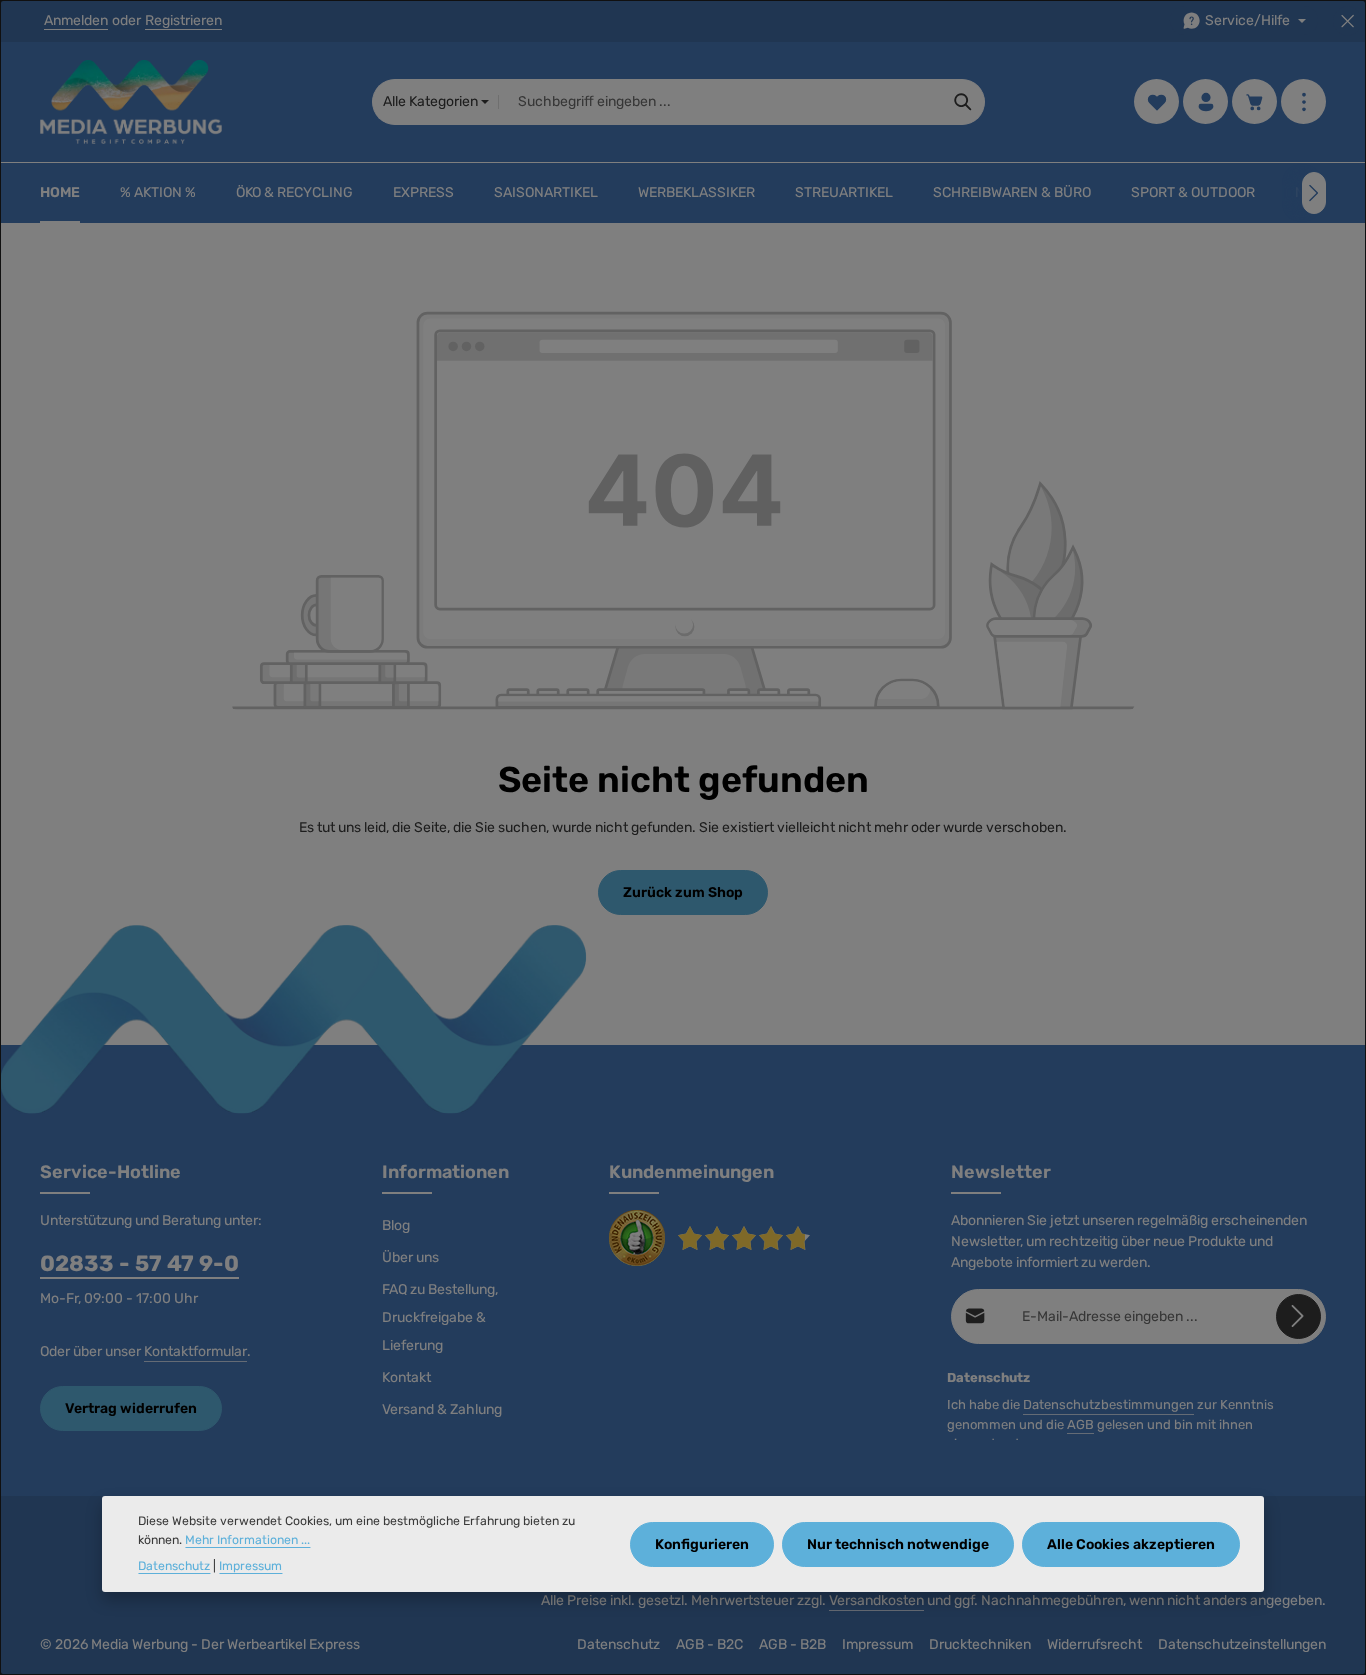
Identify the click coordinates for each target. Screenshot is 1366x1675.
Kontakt (406, 1377)
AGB (1080, 1424)
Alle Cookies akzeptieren (1131, 1543)
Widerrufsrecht (1094, 1644)
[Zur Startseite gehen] (131, 102)
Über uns (410, 1257)
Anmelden (76, 21)
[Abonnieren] (1298, 1316)
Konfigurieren (702, 1543)
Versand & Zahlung (442, 1409)
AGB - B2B (792, 1644)
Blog (396, 1225)
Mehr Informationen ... (247, 1540)
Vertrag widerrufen (131, 1408)
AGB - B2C (709, 1644)
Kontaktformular (195, 1351)
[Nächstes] (1314, 193)
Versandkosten (876, 1600)
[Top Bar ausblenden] (1347, 21)
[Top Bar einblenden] (1303, 102)
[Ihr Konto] (1205, 102)
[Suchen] (963, 102)
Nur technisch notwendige (898, 1543)
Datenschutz (618, 1644)
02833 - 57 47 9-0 (139, 1263)
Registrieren (183, 21)
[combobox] (720, 102)
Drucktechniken (980, 1644)
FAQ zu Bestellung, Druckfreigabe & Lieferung (440, 1317)
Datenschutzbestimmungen (1108, 1404)
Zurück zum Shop (683, 892)
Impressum (877, 1644)
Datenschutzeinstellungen (1242, 1644)
